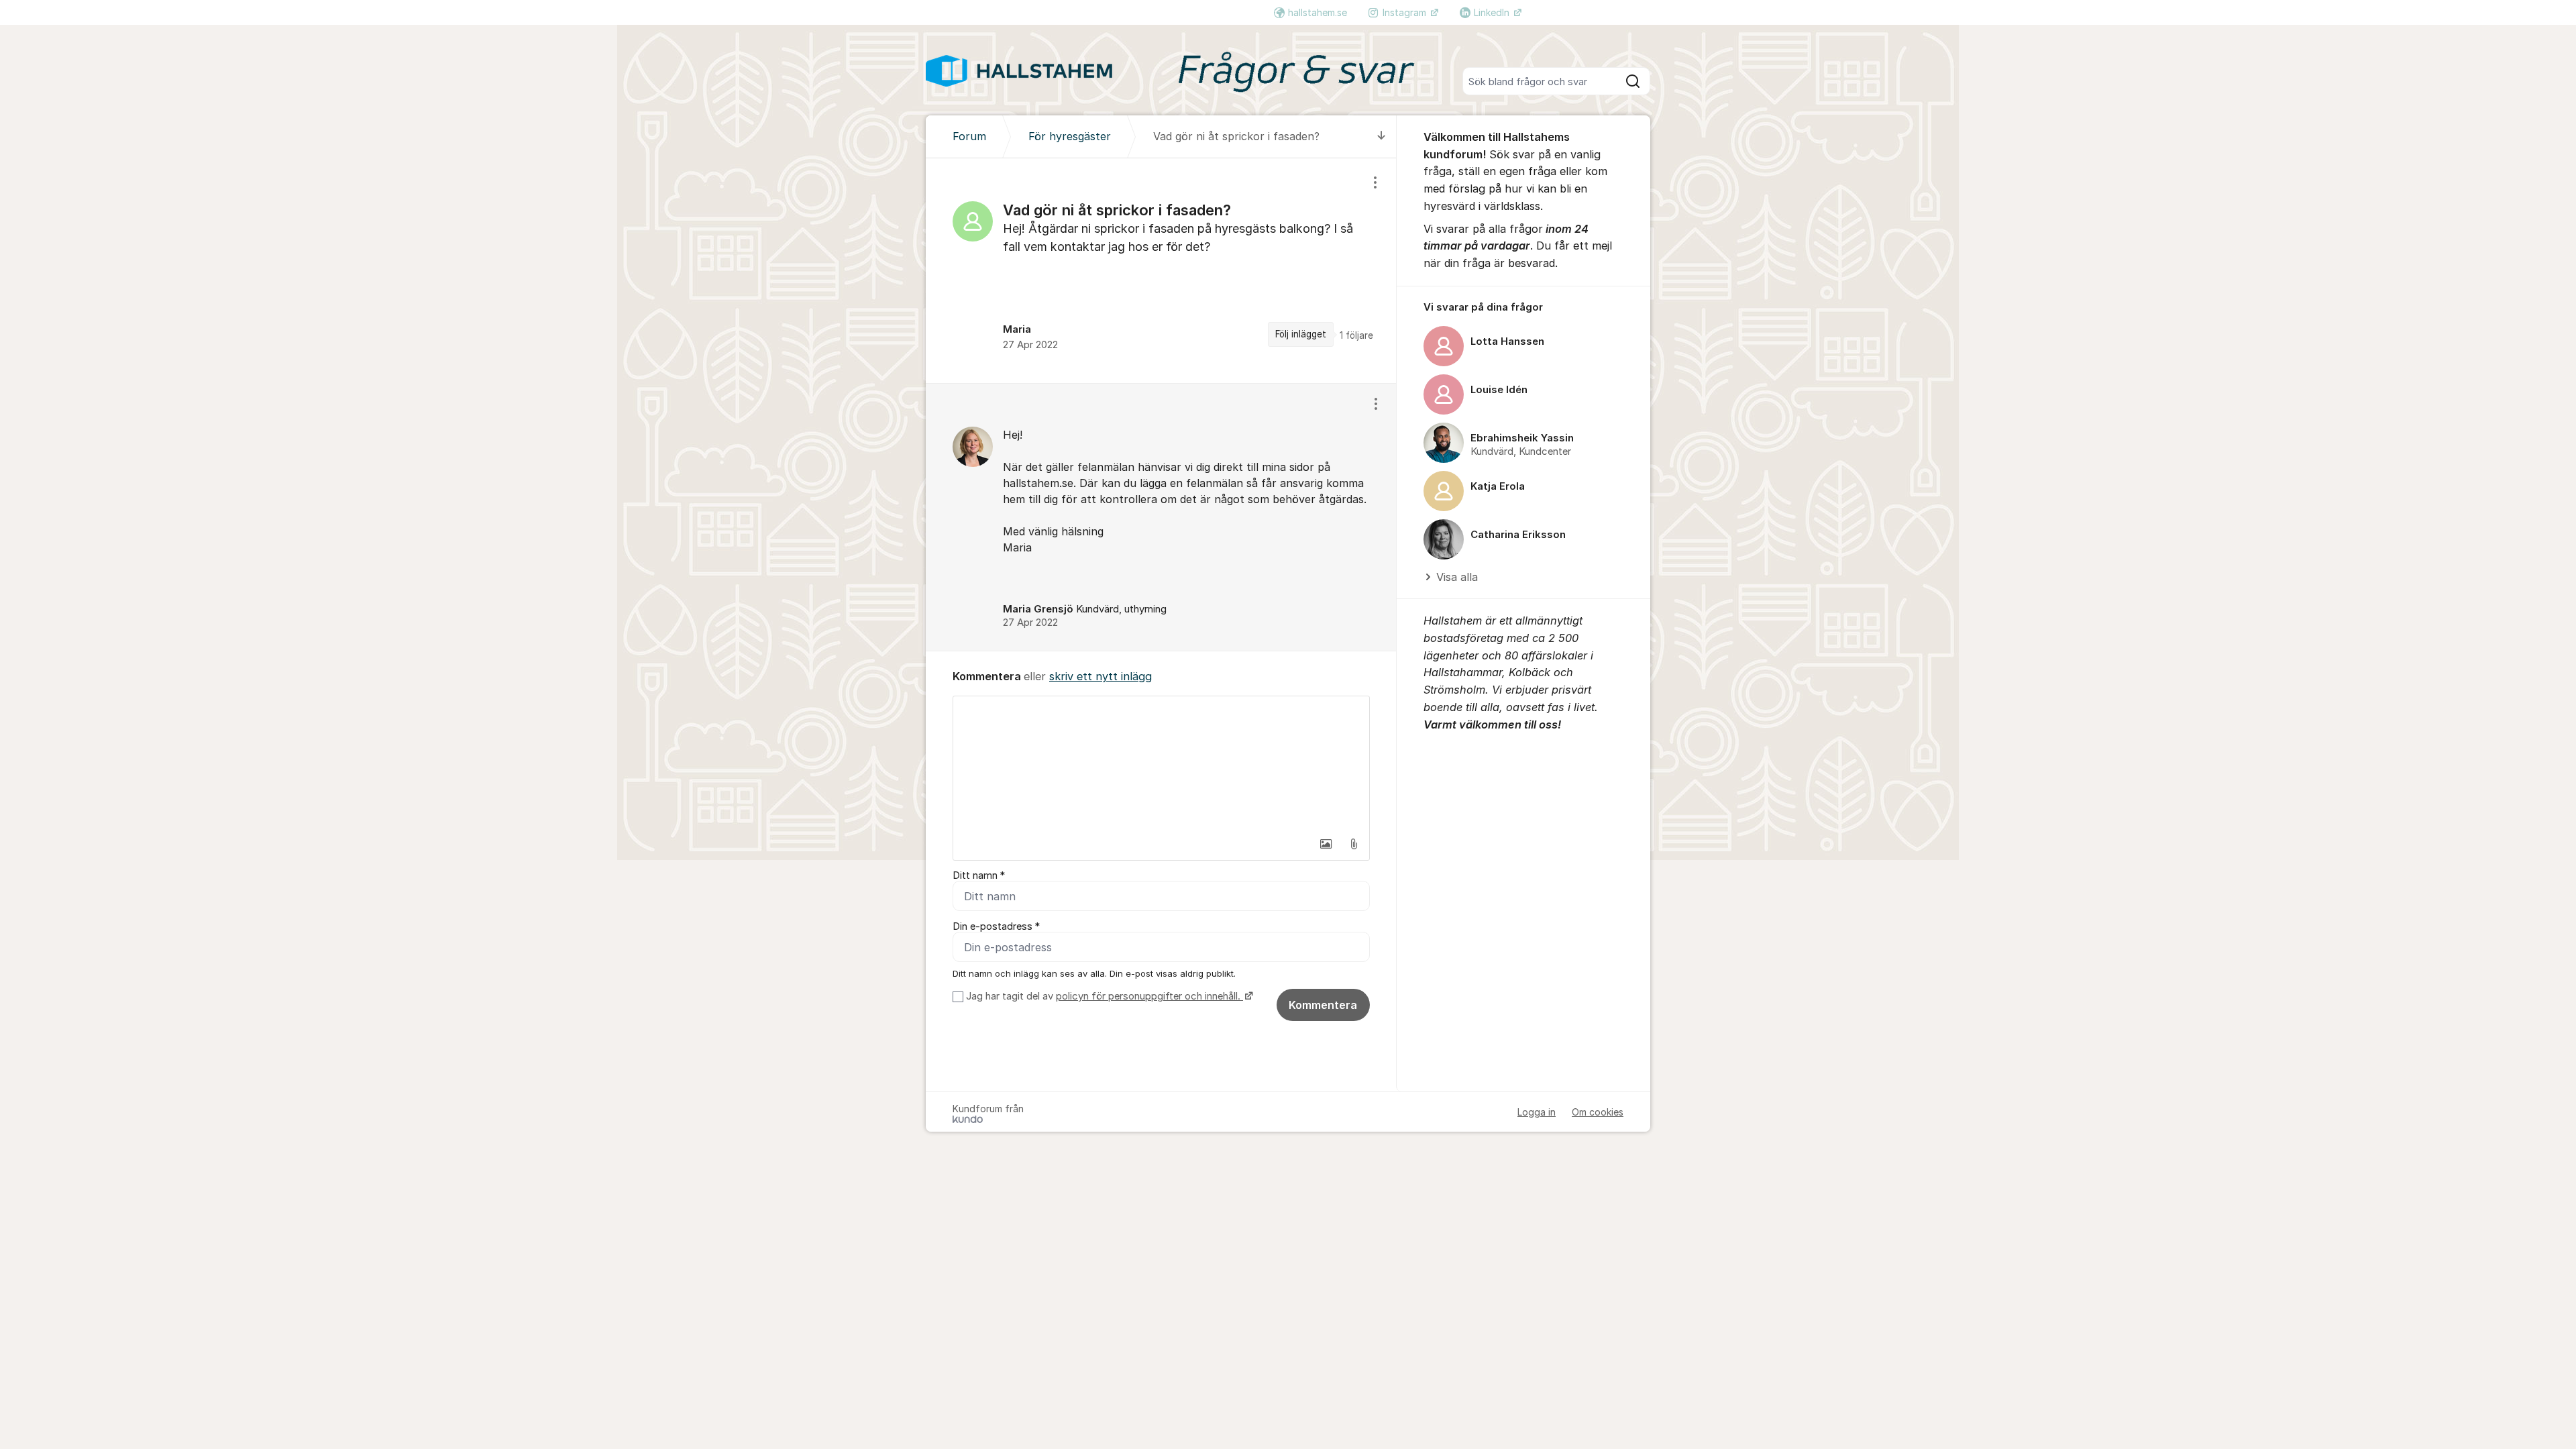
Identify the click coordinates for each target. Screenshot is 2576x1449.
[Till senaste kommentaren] (1382, 137)
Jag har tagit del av (1103, 996)
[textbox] (1161, 763)
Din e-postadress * (996, 926)
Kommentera (1323, 1005)
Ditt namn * (979, 875)
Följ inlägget (1301, 334)
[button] (1326, 844)
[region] (1161, 271)
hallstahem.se (1318, 12)
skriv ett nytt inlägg (1101, 676)
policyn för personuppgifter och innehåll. (1149, 996)
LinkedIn (1493, 12)
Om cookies (1598, 1112)
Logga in (1537, 1112)
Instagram (1406, 12)
